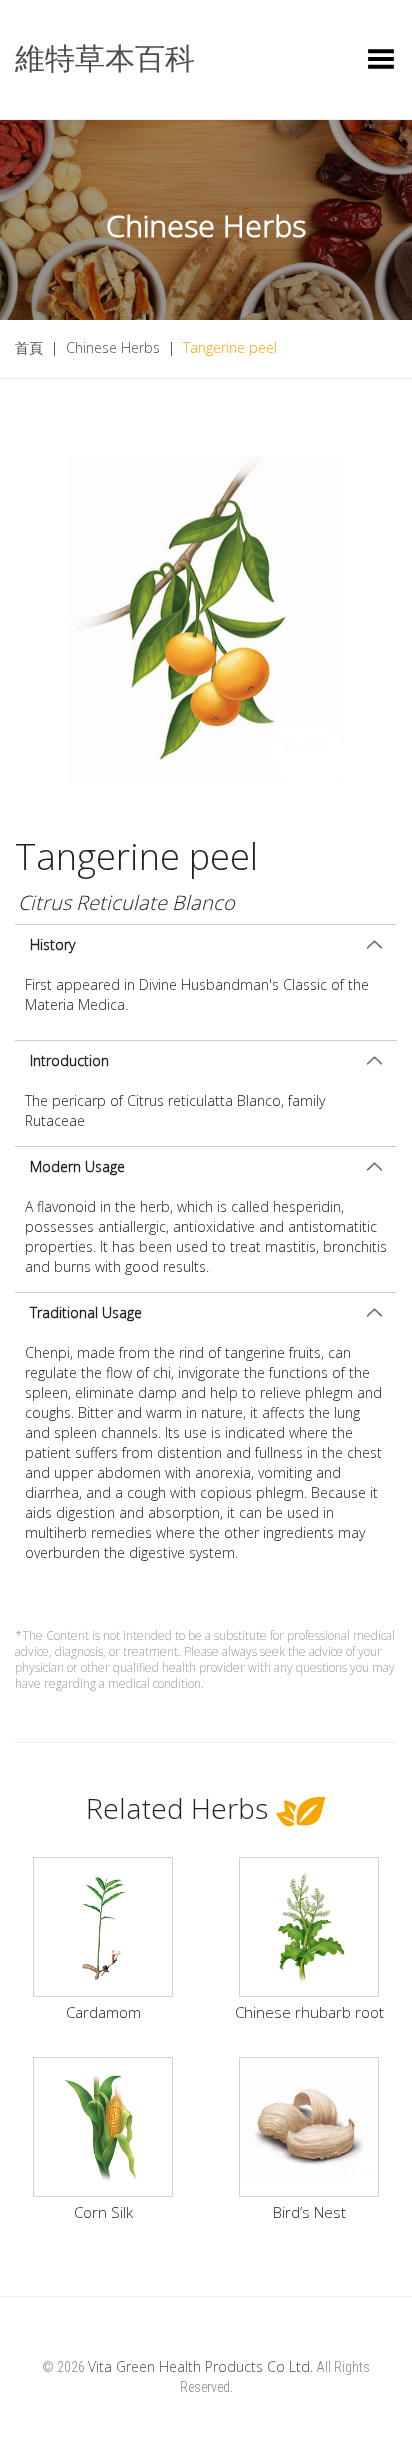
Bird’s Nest (309, 2212)
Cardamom (103, 2012)
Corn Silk (103, 2212)
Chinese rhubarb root (309, 2012)
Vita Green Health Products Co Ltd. (200, 2366)
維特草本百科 (105, 58)
